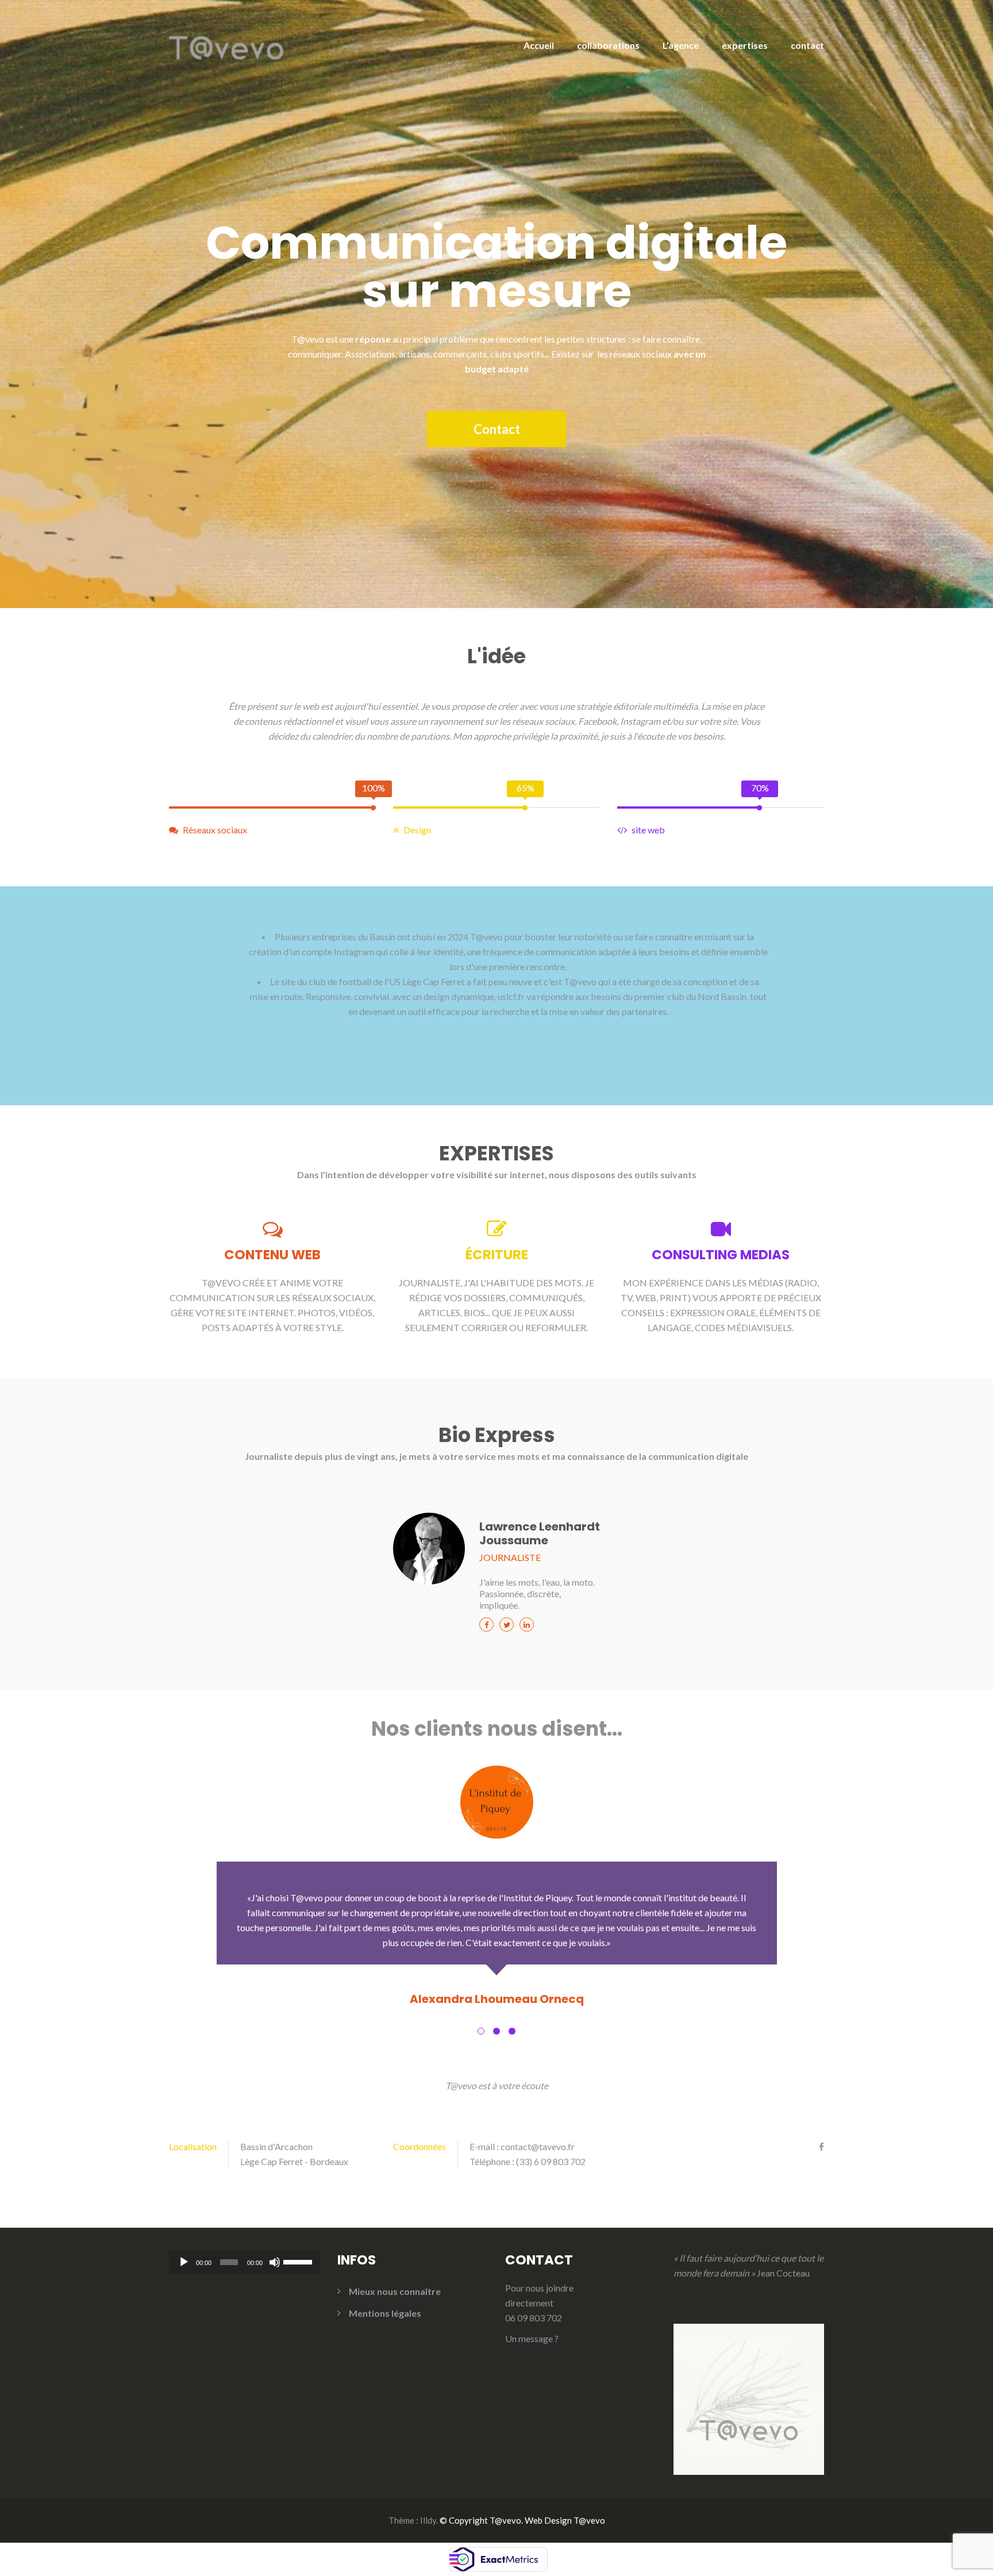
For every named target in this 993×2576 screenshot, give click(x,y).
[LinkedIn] (527, 1625)
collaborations (608, 45)
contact (807, 45)
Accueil (539, 45)
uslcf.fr (511, 996)
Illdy (428, 2520)
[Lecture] (184, 2262)
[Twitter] (507, 1625)
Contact (497, 429)
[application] (245, 2262)
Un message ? (532, 2338)
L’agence (681, 45)
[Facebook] (486, 1625)
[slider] (299, 2261)
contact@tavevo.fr (538, 2146)
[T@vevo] (226, 39)
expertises (745, 45)
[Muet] (275, 2262)
